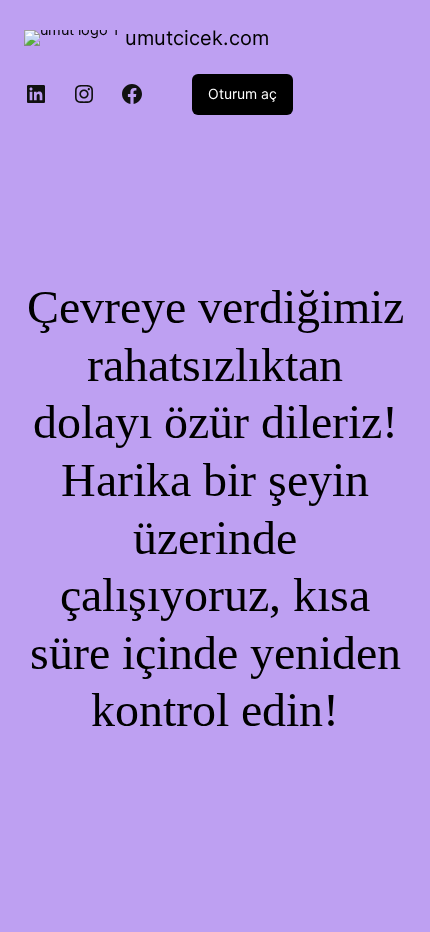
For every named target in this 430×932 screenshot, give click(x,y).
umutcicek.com (197, 38)
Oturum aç (242, 93)
